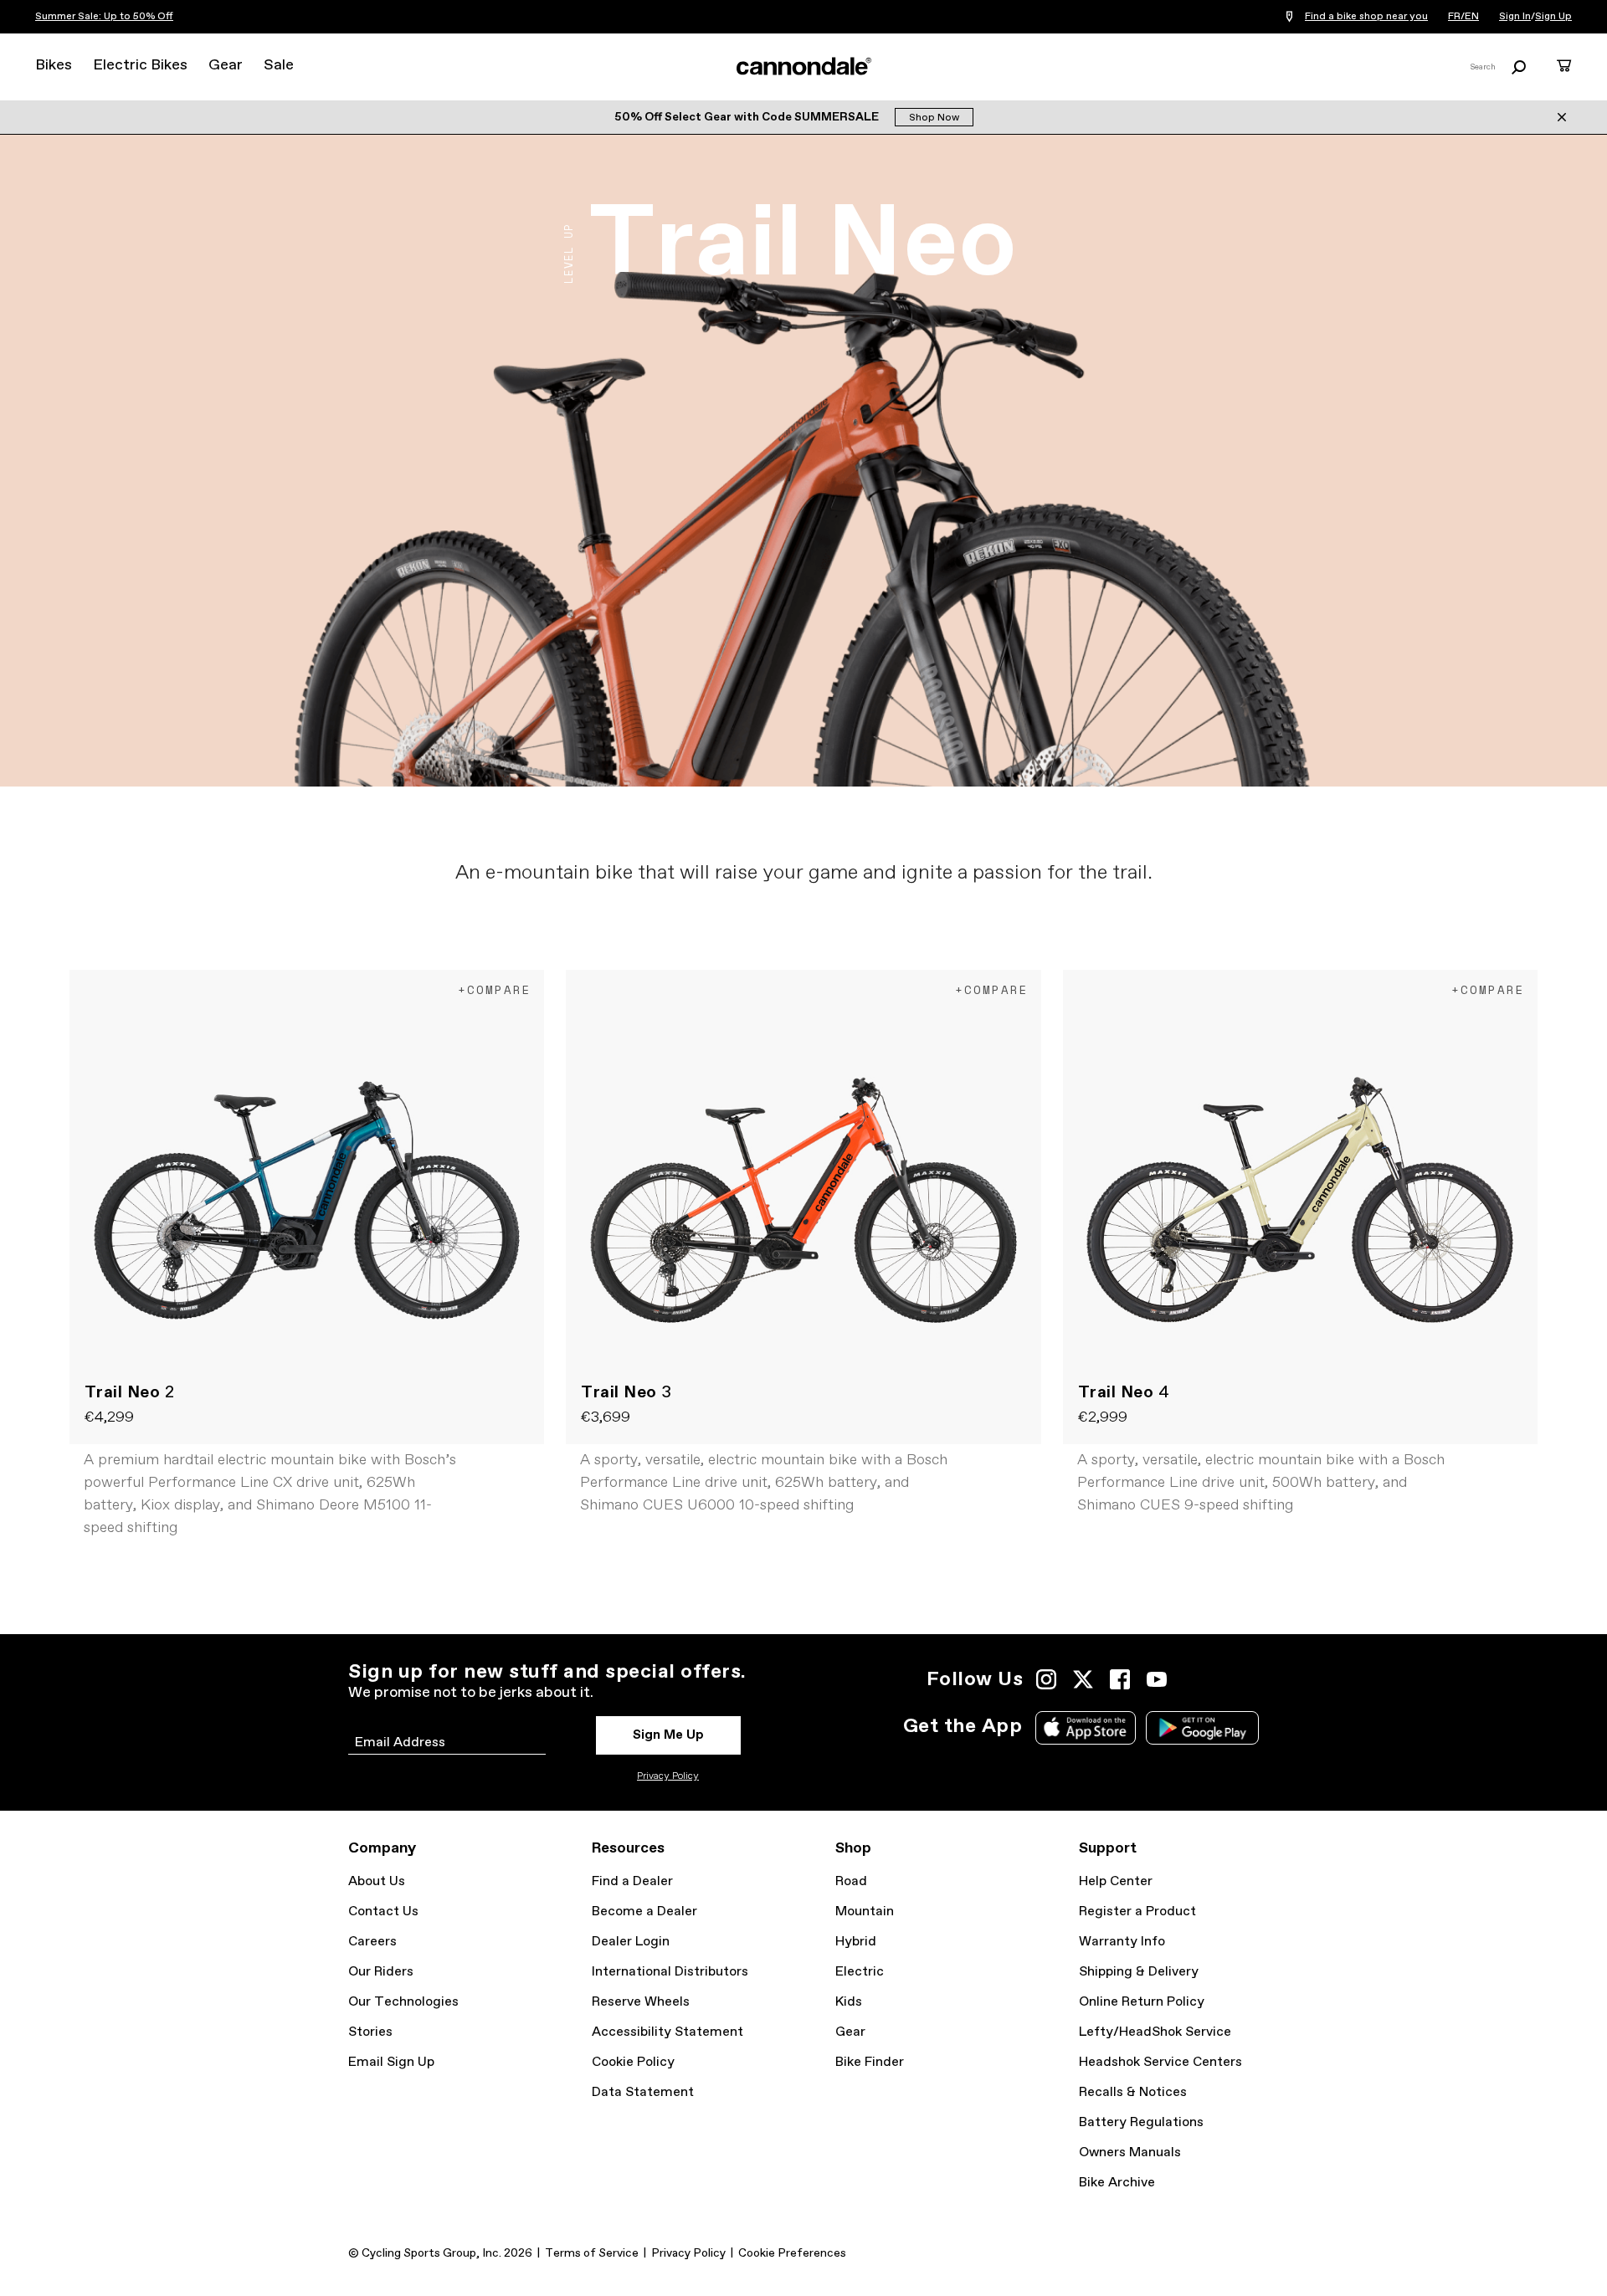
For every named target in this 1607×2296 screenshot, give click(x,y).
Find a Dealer (632, 1881)
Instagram (1046, 1679)
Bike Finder (870, 2062)
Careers (372, 1942)
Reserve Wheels (641, 2002)
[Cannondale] (803, 66)
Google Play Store (1202, 1728)
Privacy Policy (668, 1776)
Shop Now (934, 118)
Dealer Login (631, 1942)
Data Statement (643, 2092)
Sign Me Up (668, 1735)
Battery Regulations (1141, 2122)
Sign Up (1553, 17)
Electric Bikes (140, 65)
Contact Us (383, 1912)
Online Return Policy (1142, 2002)
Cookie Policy (633, 2062)
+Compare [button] (495, 989)
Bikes (54, 65)
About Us (377, 1881)
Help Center (1116, 1881)
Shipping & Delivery (1139, 1972)
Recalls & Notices (1133, 2092)
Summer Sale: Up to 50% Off (104, 17)
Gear (226, 65)
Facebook (1120, 1679)
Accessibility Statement (667, 2032)
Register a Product (1137, 1912)
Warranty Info (1122, 1942)
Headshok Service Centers (1160, 2062)
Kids (849, 2002)
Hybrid (856, 1942)
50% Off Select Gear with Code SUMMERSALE (748, 117)
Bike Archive (1117, 2183)
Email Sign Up (391, 2062)
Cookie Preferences (792, 2253)
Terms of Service (592, 2253)
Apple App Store (1086, 1728)
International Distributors (670, 1972)
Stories (370, 2032)
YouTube (1157, 1679)
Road (851, 1881)
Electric (860, 1972)
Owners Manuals (1130, 2152)
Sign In (1515, 17)
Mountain (865, 1912)
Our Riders (381, 1972)
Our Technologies (403, 2002)
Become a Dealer (644, 1912)
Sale (279, 65)
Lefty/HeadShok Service (1155, 2032)
